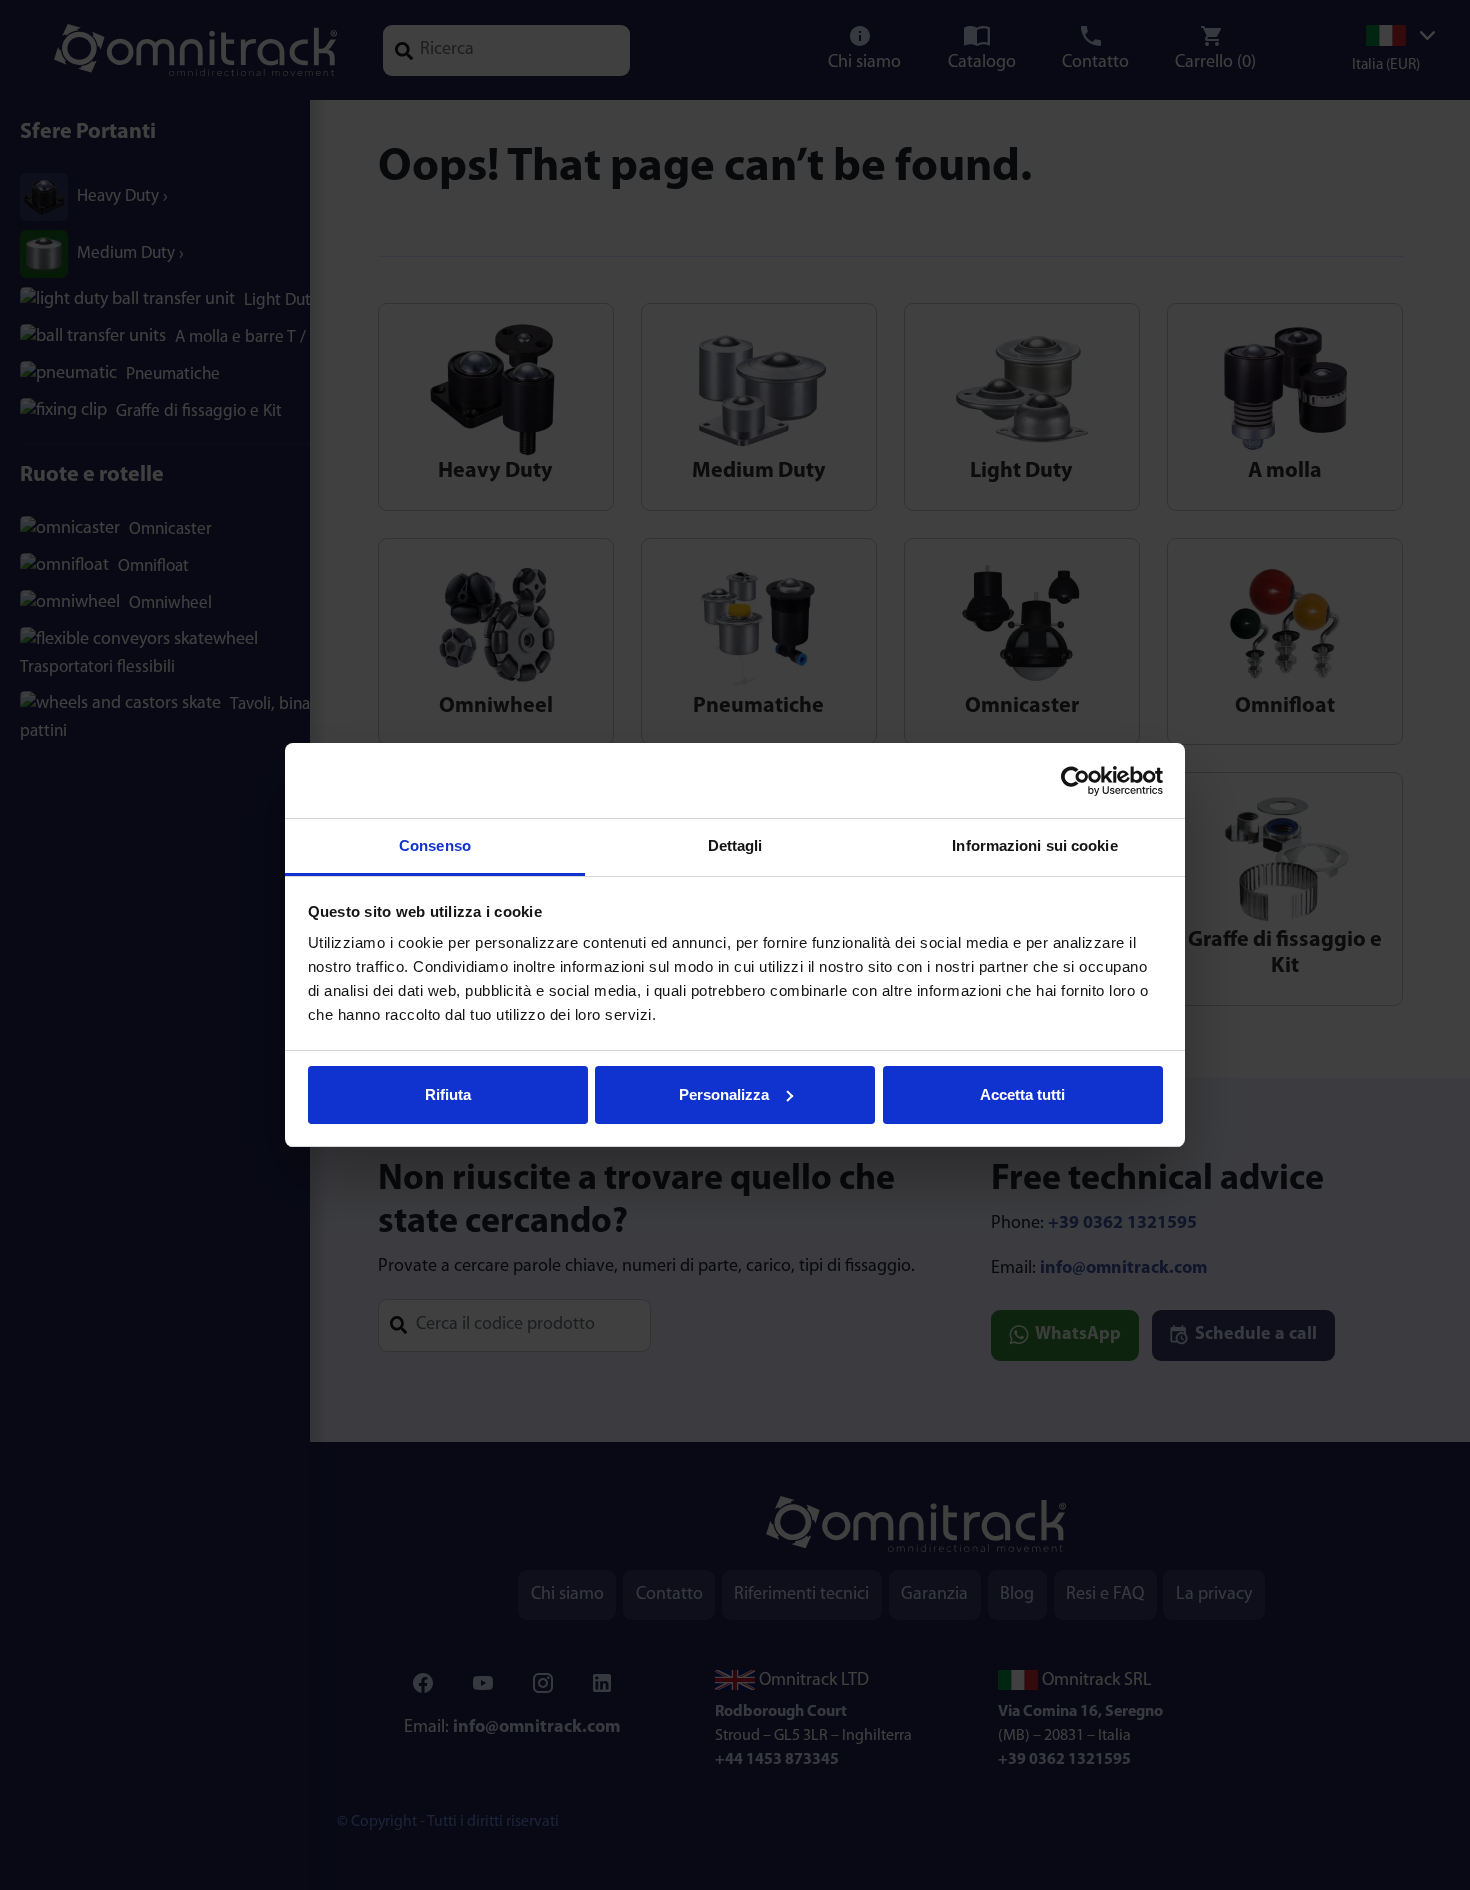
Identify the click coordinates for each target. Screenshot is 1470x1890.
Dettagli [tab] (735, 845)
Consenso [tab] (435, 845)
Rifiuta (448, 1094)
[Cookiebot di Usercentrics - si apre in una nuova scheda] (1075, 781)
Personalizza (724, 1094)
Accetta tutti (1022, 1094)
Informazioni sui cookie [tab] (1034, 845)
